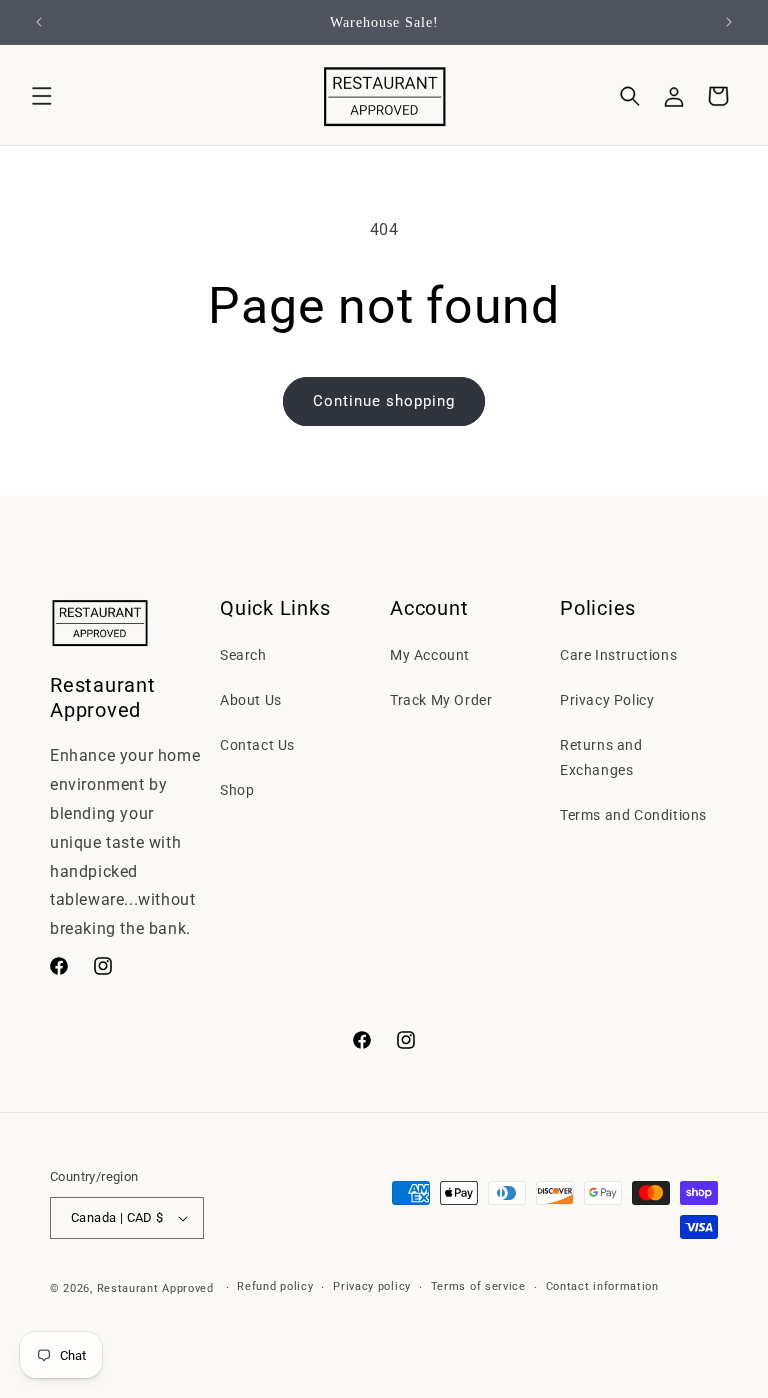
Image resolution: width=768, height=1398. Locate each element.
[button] (42, 96)
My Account (430, 655)
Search (243, 655)
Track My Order (441, 700)
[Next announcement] (729, 22)
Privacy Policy (607, 700)
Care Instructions (618, 655)
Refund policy (275, 1286)
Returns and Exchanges (601, 757)
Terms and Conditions (633, 815)
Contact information (602, 1286)
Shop (237, 790)
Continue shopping (384, 401)
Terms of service (478, 1286)
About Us (251, 700)
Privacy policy (372, 1286)
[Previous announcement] (39, 22)
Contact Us (257, 745)
